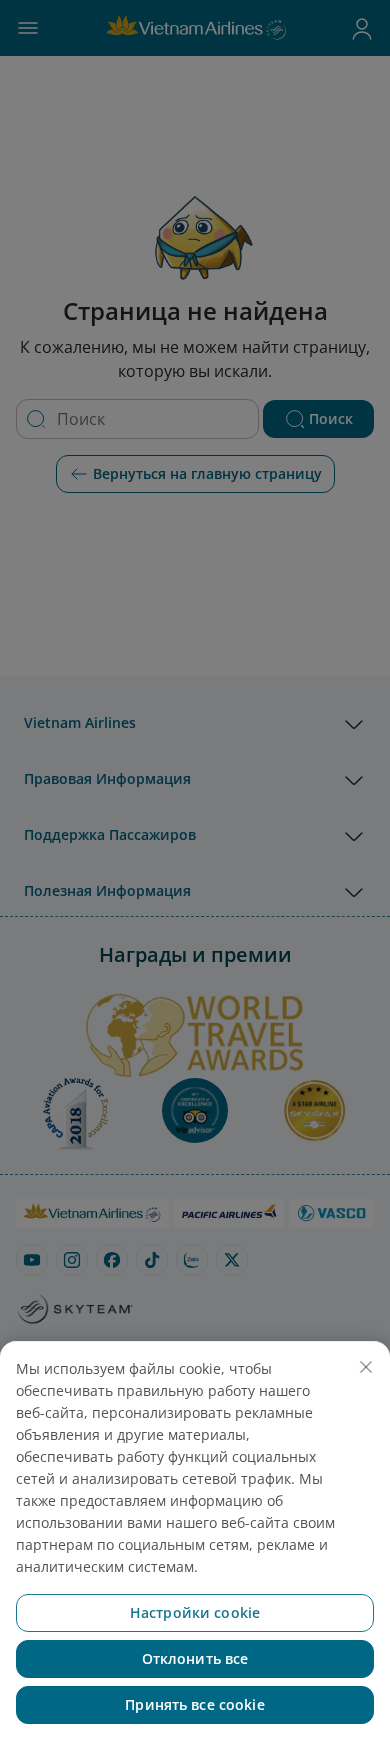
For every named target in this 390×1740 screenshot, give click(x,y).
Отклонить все (195, 1658)
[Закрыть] (366, 1367)
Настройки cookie (195, 1612)
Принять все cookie (195, 1704)
